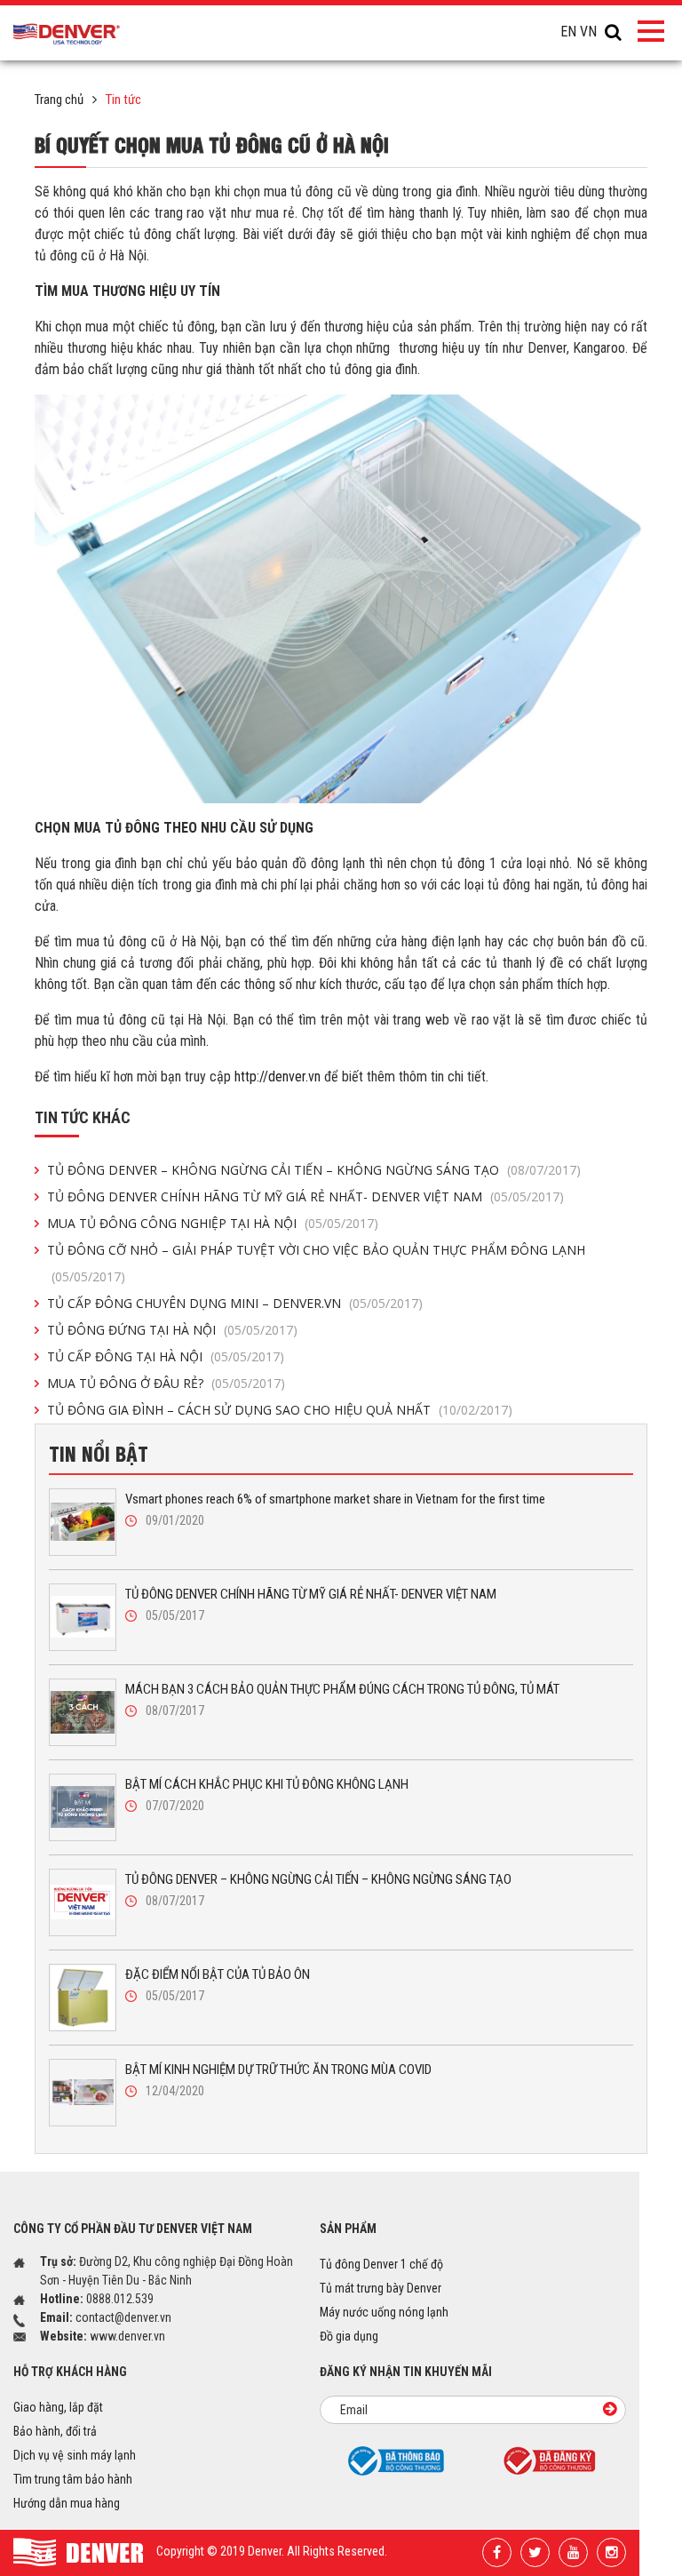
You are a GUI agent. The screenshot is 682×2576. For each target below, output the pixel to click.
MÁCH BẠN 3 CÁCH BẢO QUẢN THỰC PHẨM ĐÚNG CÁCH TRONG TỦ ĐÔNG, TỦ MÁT (342, 1689)
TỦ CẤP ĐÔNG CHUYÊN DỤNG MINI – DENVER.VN (235, 1303)
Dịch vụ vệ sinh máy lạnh (75, 2455)
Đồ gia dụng (349, 2336)
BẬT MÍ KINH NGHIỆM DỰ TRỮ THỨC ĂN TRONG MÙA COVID (278, 2070)
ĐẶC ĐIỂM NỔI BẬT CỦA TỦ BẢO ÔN (218, 1974)
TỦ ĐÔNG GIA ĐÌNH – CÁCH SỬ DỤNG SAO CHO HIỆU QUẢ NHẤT (280, 1410)
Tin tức (123, 100)
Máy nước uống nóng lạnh (384, 2312)
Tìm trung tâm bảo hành (73, 2479)
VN (588, 32)
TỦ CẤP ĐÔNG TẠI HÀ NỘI (166, 1356)
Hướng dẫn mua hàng (67, 2503)
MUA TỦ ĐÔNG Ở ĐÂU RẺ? (166, 1383)
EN (568, 32)
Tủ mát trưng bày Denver (381, 2288)
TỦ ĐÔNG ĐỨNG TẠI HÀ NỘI (172, 1330)
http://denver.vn (278, 1077)
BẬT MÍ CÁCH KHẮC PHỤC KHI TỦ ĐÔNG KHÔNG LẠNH (267, 1784)
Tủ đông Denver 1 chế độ (381, 2264)
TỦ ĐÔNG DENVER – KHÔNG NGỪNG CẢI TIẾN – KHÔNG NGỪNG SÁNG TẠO (314, 1170)
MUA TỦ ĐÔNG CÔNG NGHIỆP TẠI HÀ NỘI (213, 1223)
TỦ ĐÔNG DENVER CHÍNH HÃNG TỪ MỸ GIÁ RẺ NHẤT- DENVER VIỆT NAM (305, 1196)
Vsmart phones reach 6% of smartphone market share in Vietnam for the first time (335, 1499)
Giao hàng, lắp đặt (58, 2407)
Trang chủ (59, 100)
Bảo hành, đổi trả (55, 2431)
